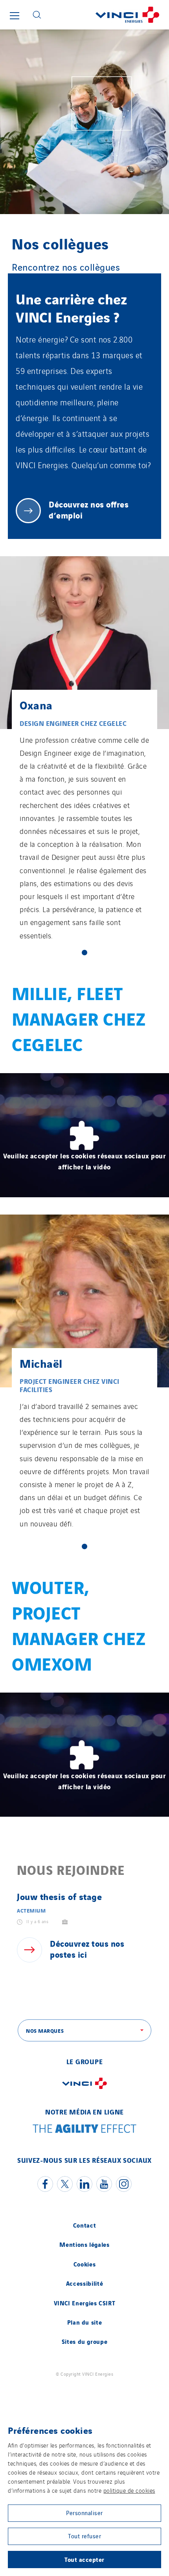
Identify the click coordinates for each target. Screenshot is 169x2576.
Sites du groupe (85, 2341)
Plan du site (85, 2322)
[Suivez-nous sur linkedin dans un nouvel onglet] (84, 2184)
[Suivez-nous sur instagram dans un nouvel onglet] (124, 2184)
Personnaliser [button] (84, 2513)
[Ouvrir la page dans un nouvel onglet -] (84, 2090)
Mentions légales (84, 2244)
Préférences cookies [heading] (50, 2430)
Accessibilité (84, 2283)
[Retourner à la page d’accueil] (108, 15)
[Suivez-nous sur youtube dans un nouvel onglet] (104, 2184)
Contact (84, 2225)
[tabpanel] (84, 753)
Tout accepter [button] (84, 2559)
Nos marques (45, 2030)
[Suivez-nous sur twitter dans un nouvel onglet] (65, 2184)
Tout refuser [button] (84, 2536)
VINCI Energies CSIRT (85, 2303)
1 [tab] (84, 953)
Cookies (84, 2264)
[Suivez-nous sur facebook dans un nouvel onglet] (45, 2184)
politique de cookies (129, 2490)
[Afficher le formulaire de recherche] (37, 15)
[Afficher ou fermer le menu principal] (15, 16)
